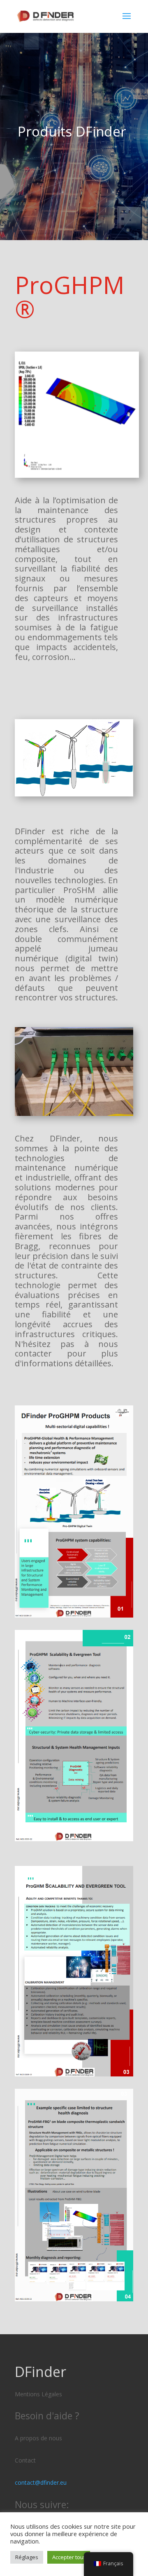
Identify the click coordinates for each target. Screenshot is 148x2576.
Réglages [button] (27, 2557)
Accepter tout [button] (69, 2557)
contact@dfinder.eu (41, 2482)
